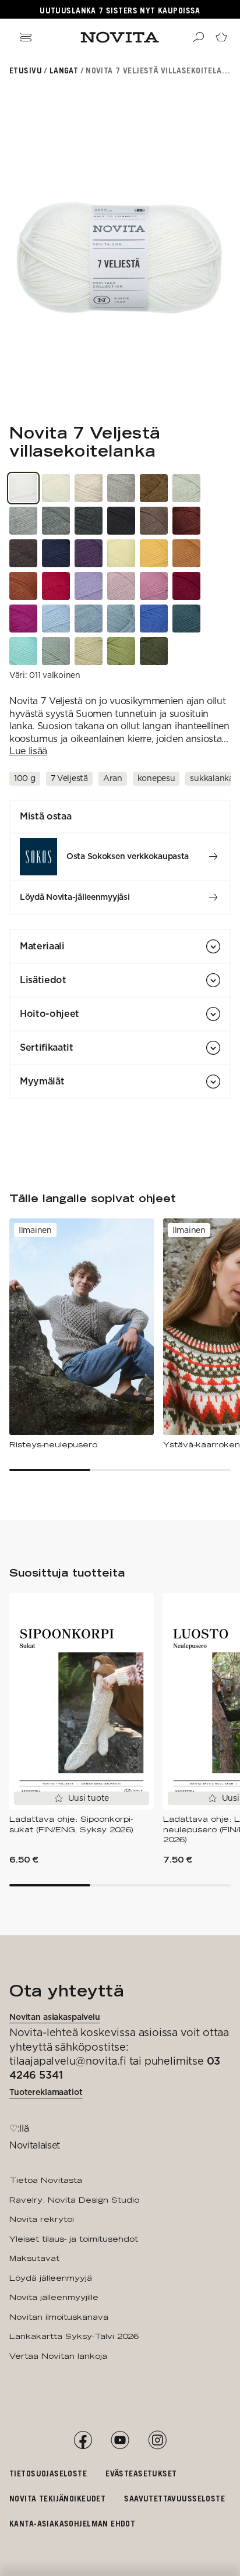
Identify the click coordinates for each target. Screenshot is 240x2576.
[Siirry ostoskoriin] (221, 37)
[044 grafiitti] (89, 521)
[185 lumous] (186, 619)
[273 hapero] (186, 553)
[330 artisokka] (121, 651)
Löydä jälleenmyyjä (51, 2278)
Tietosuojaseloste (48, 2473)
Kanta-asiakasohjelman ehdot (72, 2523)
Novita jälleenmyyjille (54, 2297)
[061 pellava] (89, 488)
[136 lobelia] (154, 619)
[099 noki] (121, 521)
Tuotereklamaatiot (46, 2092)
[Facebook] (83, 2440)
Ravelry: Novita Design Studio (74, 2200)
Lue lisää (28, 751)
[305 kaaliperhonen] (56, 651)
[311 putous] (23, 651)
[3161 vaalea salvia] (89, 651)
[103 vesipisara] (56, 619)
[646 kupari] (154, 488)
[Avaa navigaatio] (26, 37)
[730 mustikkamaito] (89, 586)
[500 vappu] (23, 619)
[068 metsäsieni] (154, 521)
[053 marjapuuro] (121, 586)
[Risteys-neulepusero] (82, 1334)
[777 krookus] (89, 553)
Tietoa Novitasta (46, 2180)
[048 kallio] (56, 521)
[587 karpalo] (186, 586)
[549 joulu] (56, 586)
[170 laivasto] (56, 553)
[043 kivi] (23, 521)
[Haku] (198, 37)
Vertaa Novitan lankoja (58, 2356)
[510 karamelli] (154, 586)
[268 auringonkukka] (154, 553)
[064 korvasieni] (23, 553)
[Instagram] (157, 2440)
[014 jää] (89, 619)
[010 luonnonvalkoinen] (56, 488)
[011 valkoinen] (23, 488)
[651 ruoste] (186, 521)
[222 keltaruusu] (121, 553)
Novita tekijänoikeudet (57, 2498)
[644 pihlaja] (23, 586)
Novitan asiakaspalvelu (55, 2017)
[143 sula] (121, 619)
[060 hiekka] (121, 488)
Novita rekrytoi (42, 2219)
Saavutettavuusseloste (174, 2498)
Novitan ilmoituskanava (59, 2317)
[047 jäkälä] (186, 488)
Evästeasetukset (141, 2473)
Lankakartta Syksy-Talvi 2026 (74, 2336)
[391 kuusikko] (154, 651)
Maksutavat (34, 2258)
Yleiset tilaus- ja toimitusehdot (74, 2239)
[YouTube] (120, 2440)
